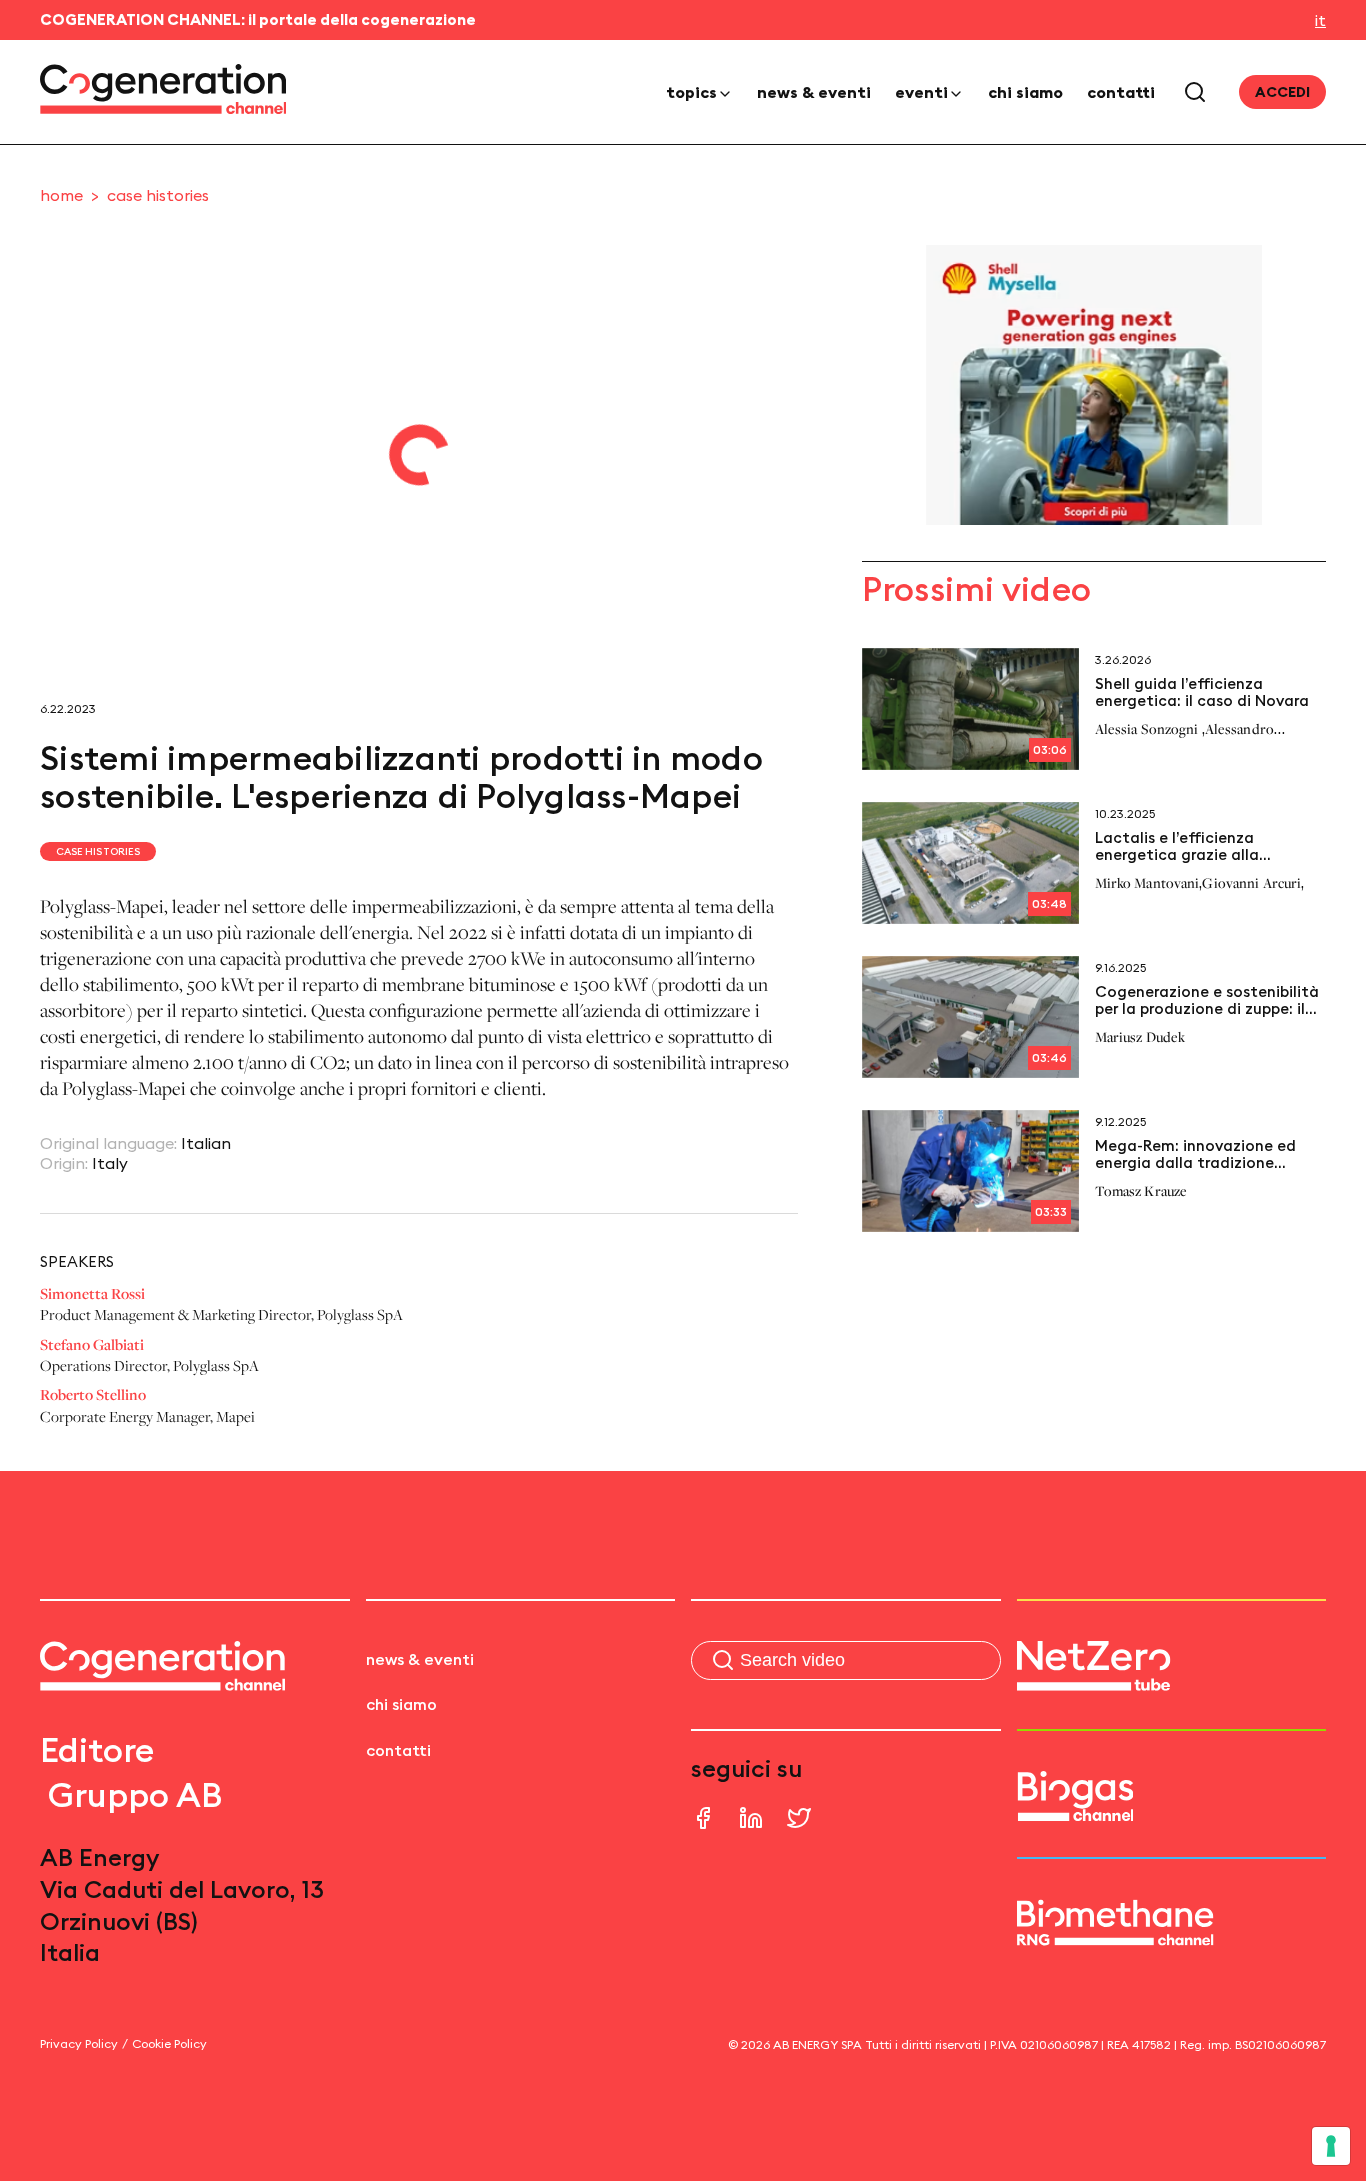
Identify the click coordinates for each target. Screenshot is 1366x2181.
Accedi (1282, 92)
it (1320, 20)
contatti (1121, 92)
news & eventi (814, 92)
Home (61, 195)
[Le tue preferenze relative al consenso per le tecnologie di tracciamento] (1331, 2146)
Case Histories (158, 195)
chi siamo (1025, 92)
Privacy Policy (79, 2043)
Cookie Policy (169, 2043)
